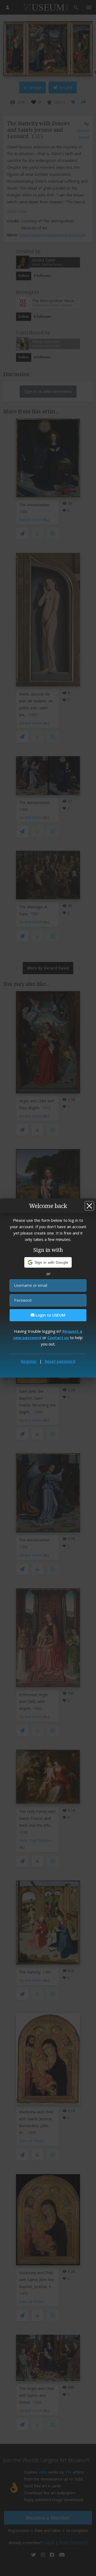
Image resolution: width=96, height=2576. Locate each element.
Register (29, 1361)
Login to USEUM (50, 1315)
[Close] (89, 1206)
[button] (48, 1262)
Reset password (60, 1361)
